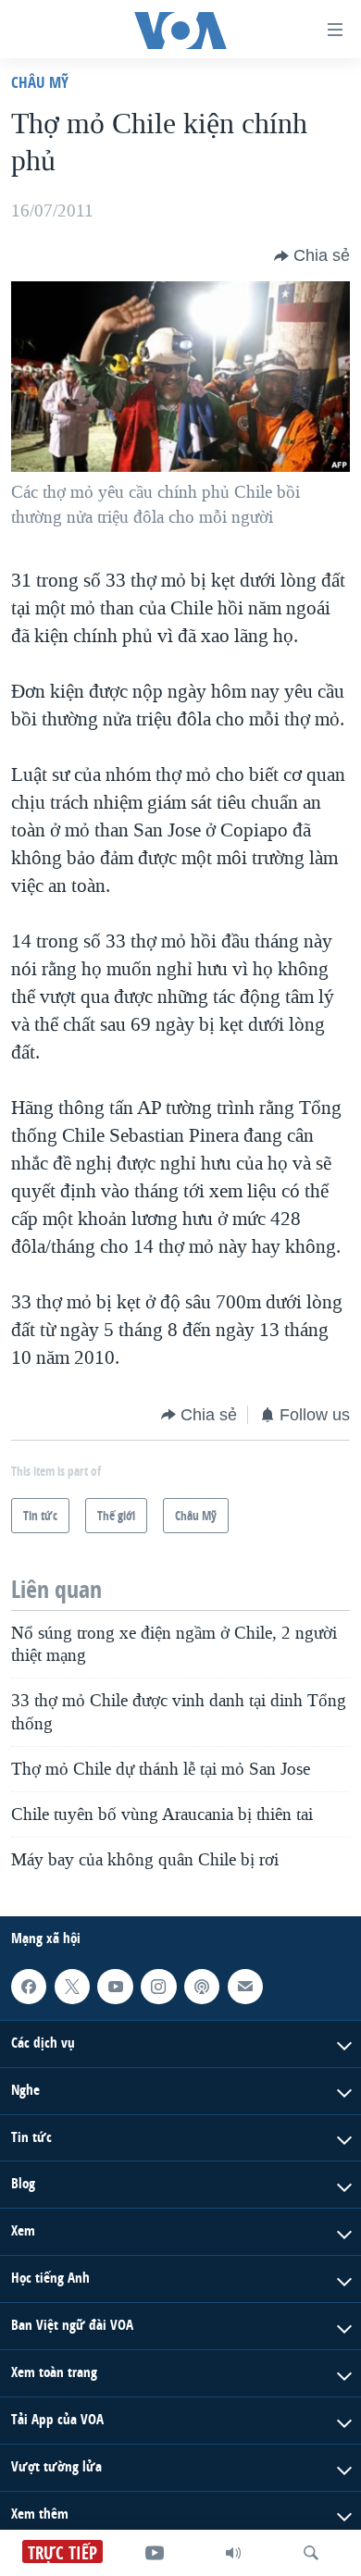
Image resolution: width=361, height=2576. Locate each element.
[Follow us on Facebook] (29, 1987)
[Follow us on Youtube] (115, 1987)
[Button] (312, 256)
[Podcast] (202, 1987)
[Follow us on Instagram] (158, 1987)
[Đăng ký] (245, 1987)
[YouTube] (155, 2553)
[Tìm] (311, 2553)
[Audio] (233, 2553)
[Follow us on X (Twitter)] (72, 1987)
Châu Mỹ (40, 82)
